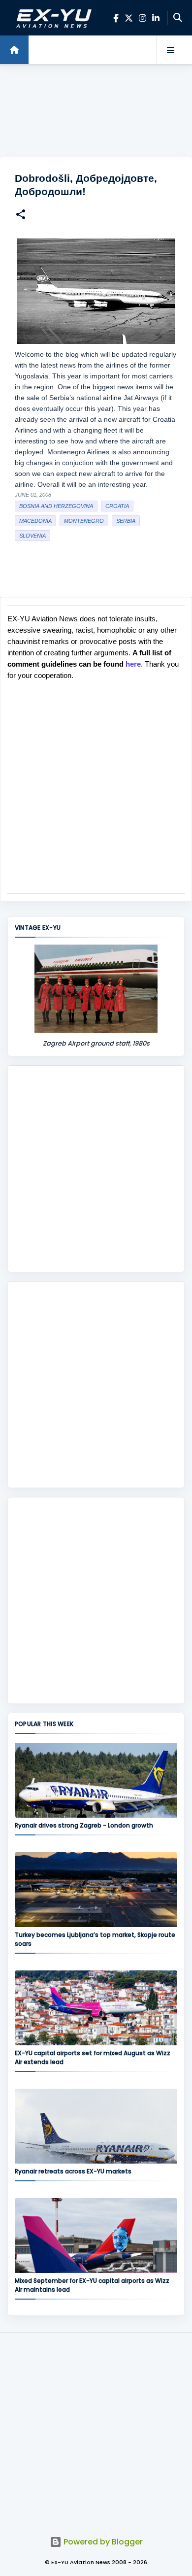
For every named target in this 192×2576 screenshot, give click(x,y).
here (133, 664)
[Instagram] (143, 18)
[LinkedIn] (156, 18)
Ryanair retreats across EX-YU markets (73, 2171)
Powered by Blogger (102, 2542)
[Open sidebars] (170, 50)
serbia (126, 521)
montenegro (84, 521)
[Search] (178, 18)
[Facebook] (116, 18)
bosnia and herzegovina (56, 506)
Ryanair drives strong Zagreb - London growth (84, 1825)
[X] (129, 18)
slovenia (32, 536)
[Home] (14, 50)
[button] (21, 216)
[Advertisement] (96, 111)
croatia (117, 506)
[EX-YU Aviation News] (52, 18)
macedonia (35, 521)
